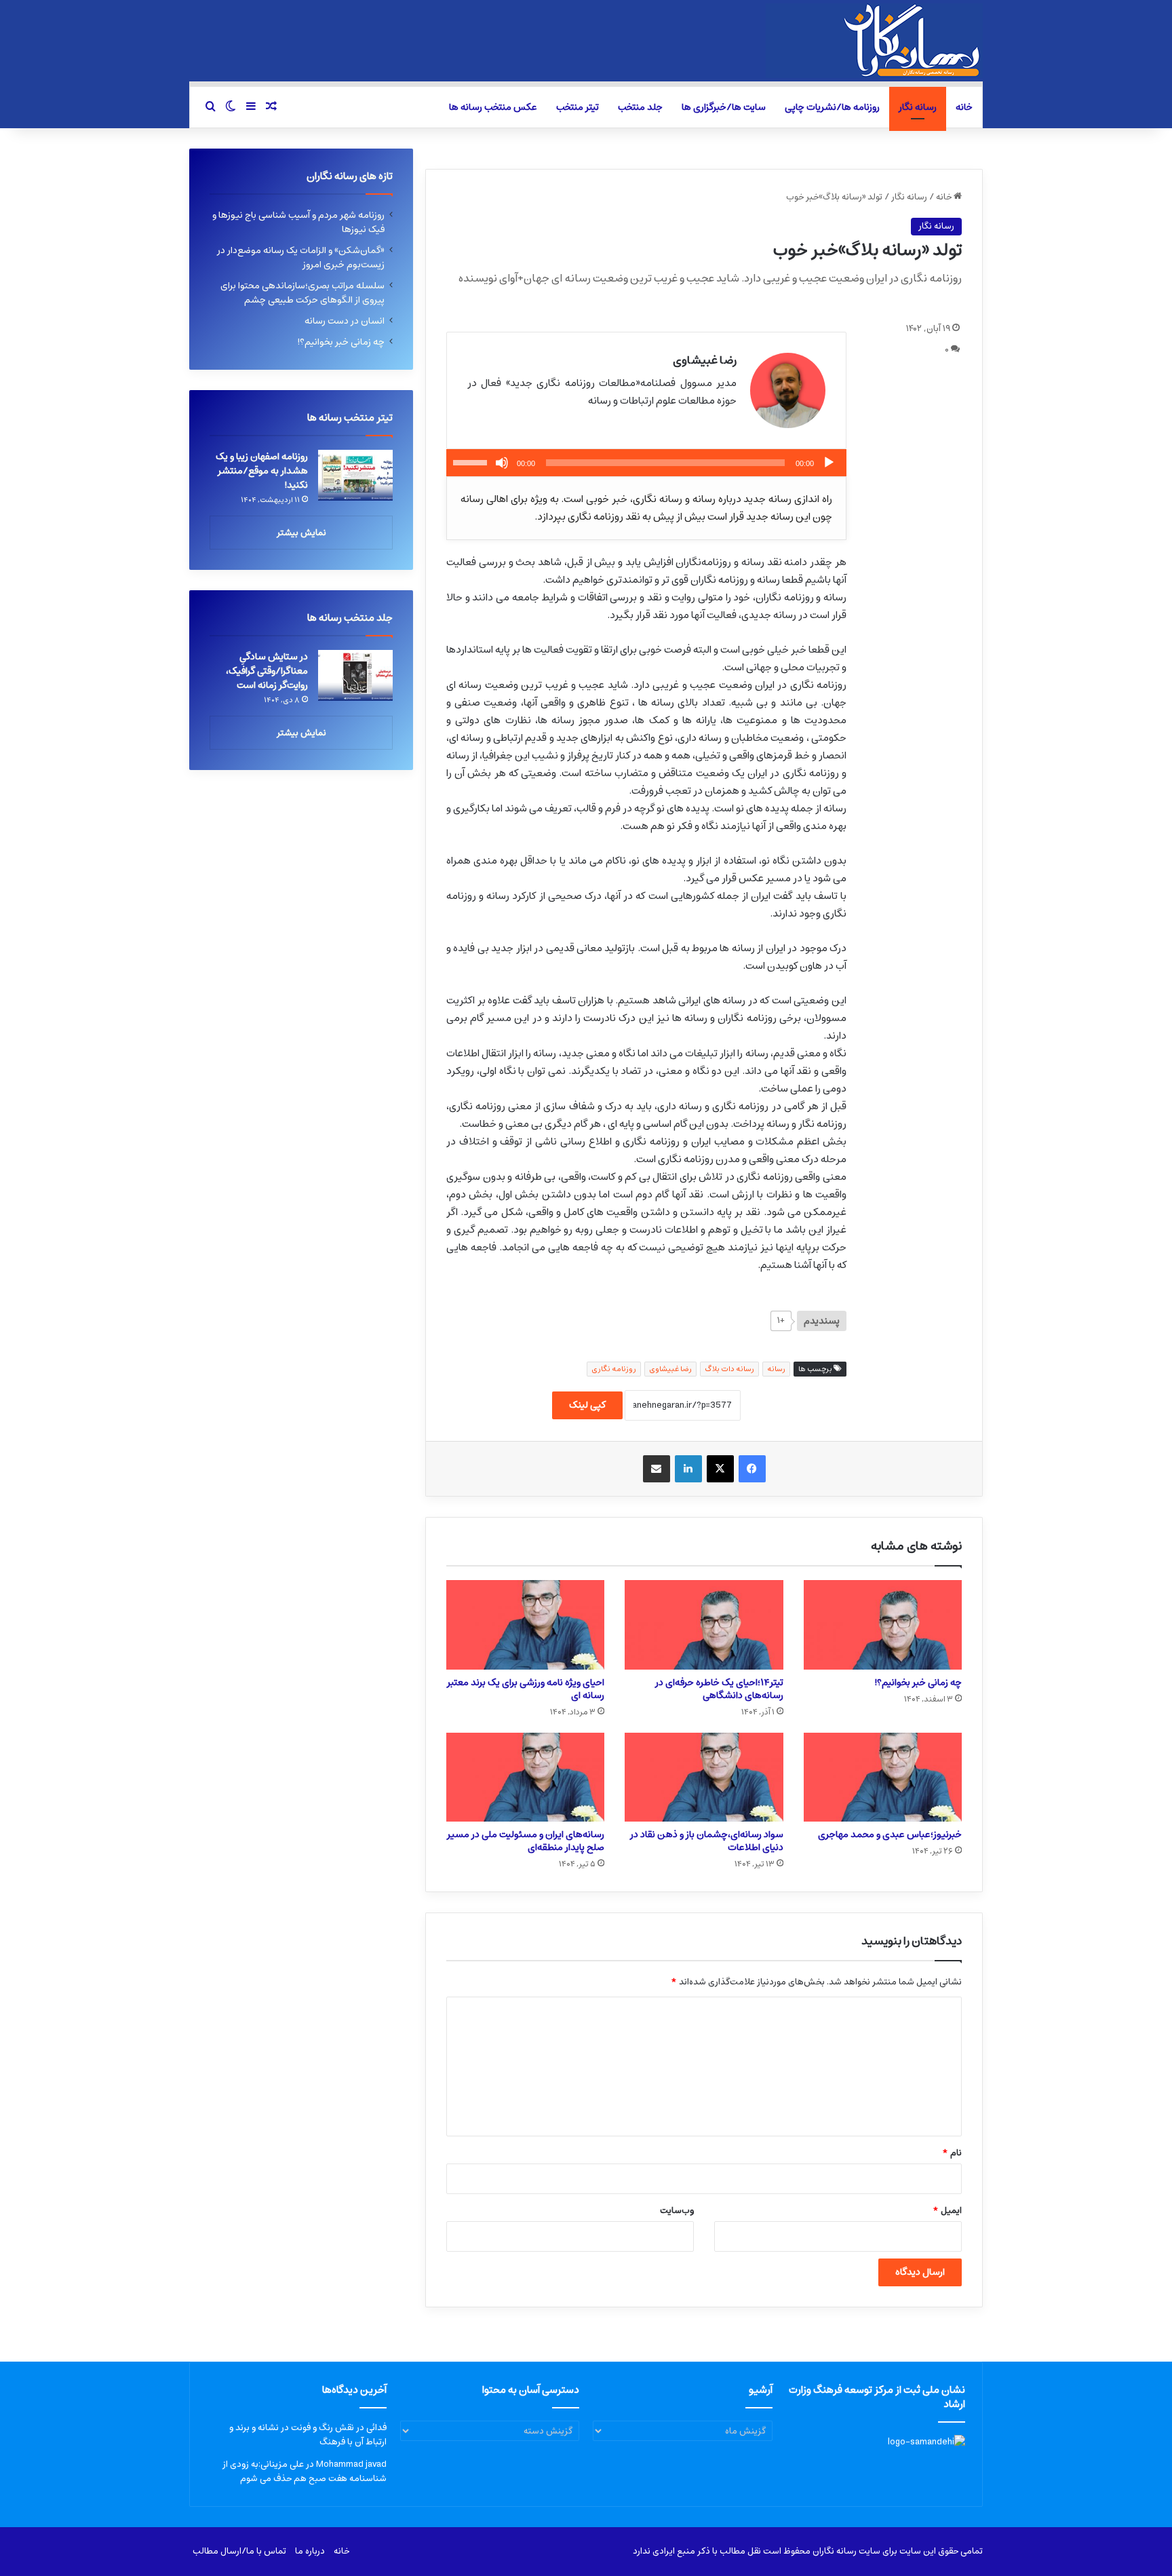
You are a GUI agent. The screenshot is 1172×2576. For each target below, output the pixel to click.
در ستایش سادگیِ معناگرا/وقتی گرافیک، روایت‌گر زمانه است (267, 671)
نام (952, 2153)
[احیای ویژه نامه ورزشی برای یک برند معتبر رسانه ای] (525, 1625)
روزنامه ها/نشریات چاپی (832, 107)
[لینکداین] (688, 1469)
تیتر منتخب (578, 107)
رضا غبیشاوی (670, 1369)
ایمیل (947, 2211)
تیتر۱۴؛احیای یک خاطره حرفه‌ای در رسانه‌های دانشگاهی (719, 1689)
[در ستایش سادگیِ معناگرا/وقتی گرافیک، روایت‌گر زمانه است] (355, 675)
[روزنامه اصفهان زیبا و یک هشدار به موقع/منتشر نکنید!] (355, 475)
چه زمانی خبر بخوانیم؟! (918, 1683)
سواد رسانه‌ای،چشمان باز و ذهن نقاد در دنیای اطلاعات (707, 1841)
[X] (720, 1469)
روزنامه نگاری (614, 1369)
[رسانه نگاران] (874, 41)
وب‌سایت (677, 2211)
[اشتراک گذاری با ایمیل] (657, 1469)
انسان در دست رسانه (345, 321)
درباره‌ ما (310, 2551)
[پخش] (829, 463)
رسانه (776, 1369)
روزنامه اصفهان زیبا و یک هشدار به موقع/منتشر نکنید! (262, 471)
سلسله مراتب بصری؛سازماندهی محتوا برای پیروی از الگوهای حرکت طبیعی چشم (302, 293)
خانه (964, 107)
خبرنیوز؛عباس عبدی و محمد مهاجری (890, 1834)
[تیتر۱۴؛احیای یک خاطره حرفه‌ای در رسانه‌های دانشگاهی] (704, 1625)
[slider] (472, 461)
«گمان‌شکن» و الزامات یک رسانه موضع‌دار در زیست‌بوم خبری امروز (301, 257)
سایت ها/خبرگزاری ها (724, 107)
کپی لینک (587, 1405)
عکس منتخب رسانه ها (493, 107)
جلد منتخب (640, 107)
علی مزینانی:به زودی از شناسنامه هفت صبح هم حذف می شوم (305, 2472)
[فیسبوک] (752, 1469)
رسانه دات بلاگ (729, 1369)
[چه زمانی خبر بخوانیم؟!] (883, 1625)
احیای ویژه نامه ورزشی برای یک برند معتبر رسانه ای (526, 1689)
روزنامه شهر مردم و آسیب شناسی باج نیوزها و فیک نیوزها (298, 222)
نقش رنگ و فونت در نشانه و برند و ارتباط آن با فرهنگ (308, 2435)
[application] (646, 463)
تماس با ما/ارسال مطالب (239, 2551)
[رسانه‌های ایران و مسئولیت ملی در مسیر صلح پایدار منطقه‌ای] (525, 1777)
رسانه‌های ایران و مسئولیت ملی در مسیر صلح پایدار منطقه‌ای (526, 1841)
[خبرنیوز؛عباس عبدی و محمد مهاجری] (883, 1777)
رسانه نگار (918, 107)
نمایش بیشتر (301, 533)
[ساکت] (502, 463)
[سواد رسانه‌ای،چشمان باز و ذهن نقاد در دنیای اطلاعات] (704, 1777)
